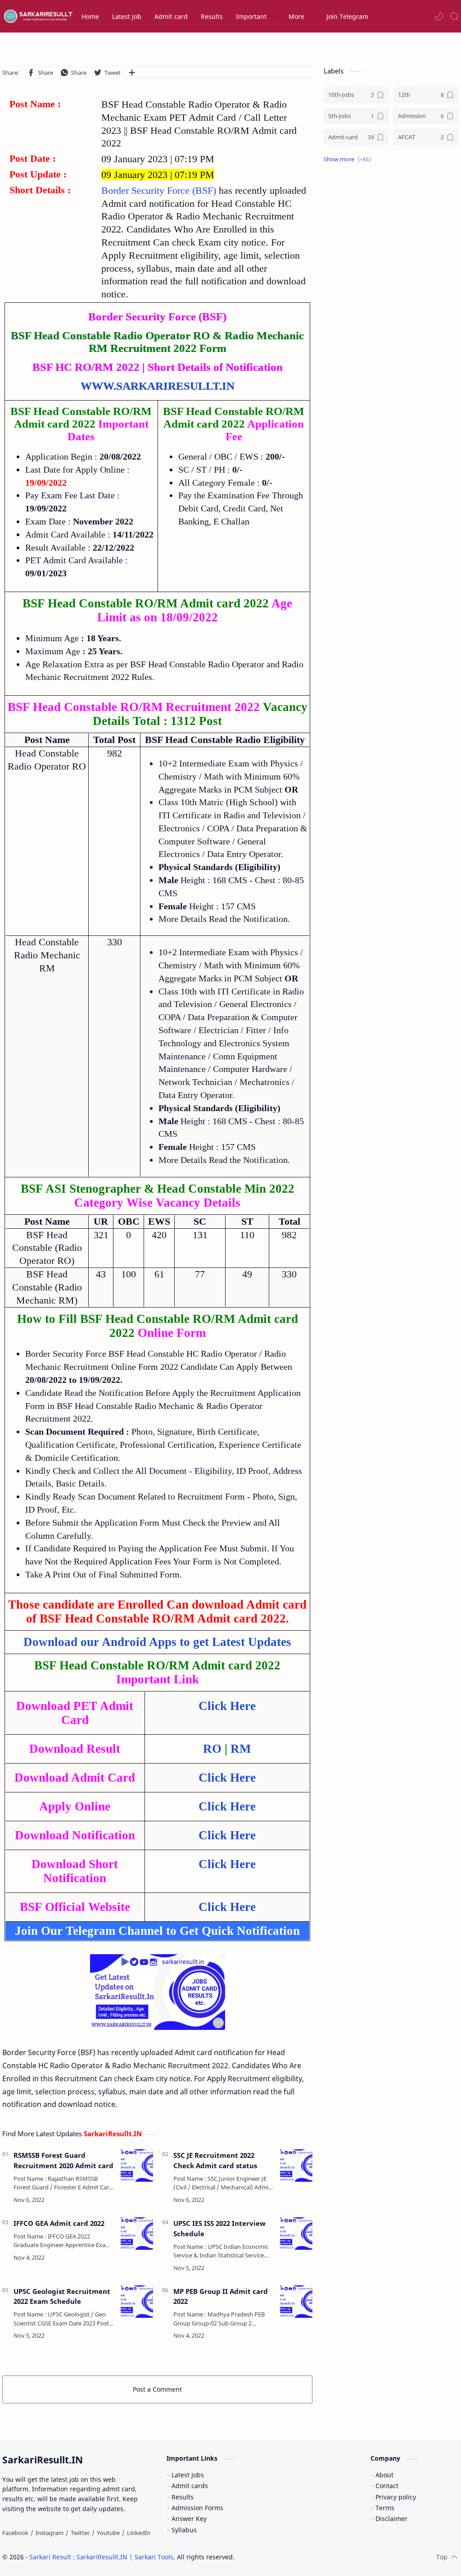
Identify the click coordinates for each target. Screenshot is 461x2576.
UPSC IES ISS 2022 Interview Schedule (219, 2228)
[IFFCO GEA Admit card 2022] (137, 2234)
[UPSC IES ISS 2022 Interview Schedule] (296, 2234)
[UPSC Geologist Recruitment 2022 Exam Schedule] (137, 2302)
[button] (439, 16)
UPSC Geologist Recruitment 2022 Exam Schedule (62, 2296)
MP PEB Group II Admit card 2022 (221, 2296)
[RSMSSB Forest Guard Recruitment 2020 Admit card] (137, 2166)
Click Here (227, 1835)
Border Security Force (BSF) (160, 190)
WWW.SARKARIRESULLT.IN (158, 386)
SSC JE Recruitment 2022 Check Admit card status (215, 2160)
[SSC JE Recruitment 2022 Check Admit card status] (296, 2166)
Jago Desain (295, 2557)
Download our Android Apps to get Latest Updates (157, 1642)
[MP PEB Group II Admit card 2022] (296, 2302)
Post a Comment (157, 2389)
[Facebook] (15, 2533)
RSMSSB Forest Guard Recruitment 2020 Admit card (63, 2160)
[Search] (454, 16)
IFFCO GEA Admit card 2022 (59, 2223)
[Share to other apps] (132, 73)
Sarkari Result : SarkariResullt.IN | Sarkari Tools (101, 2557)
